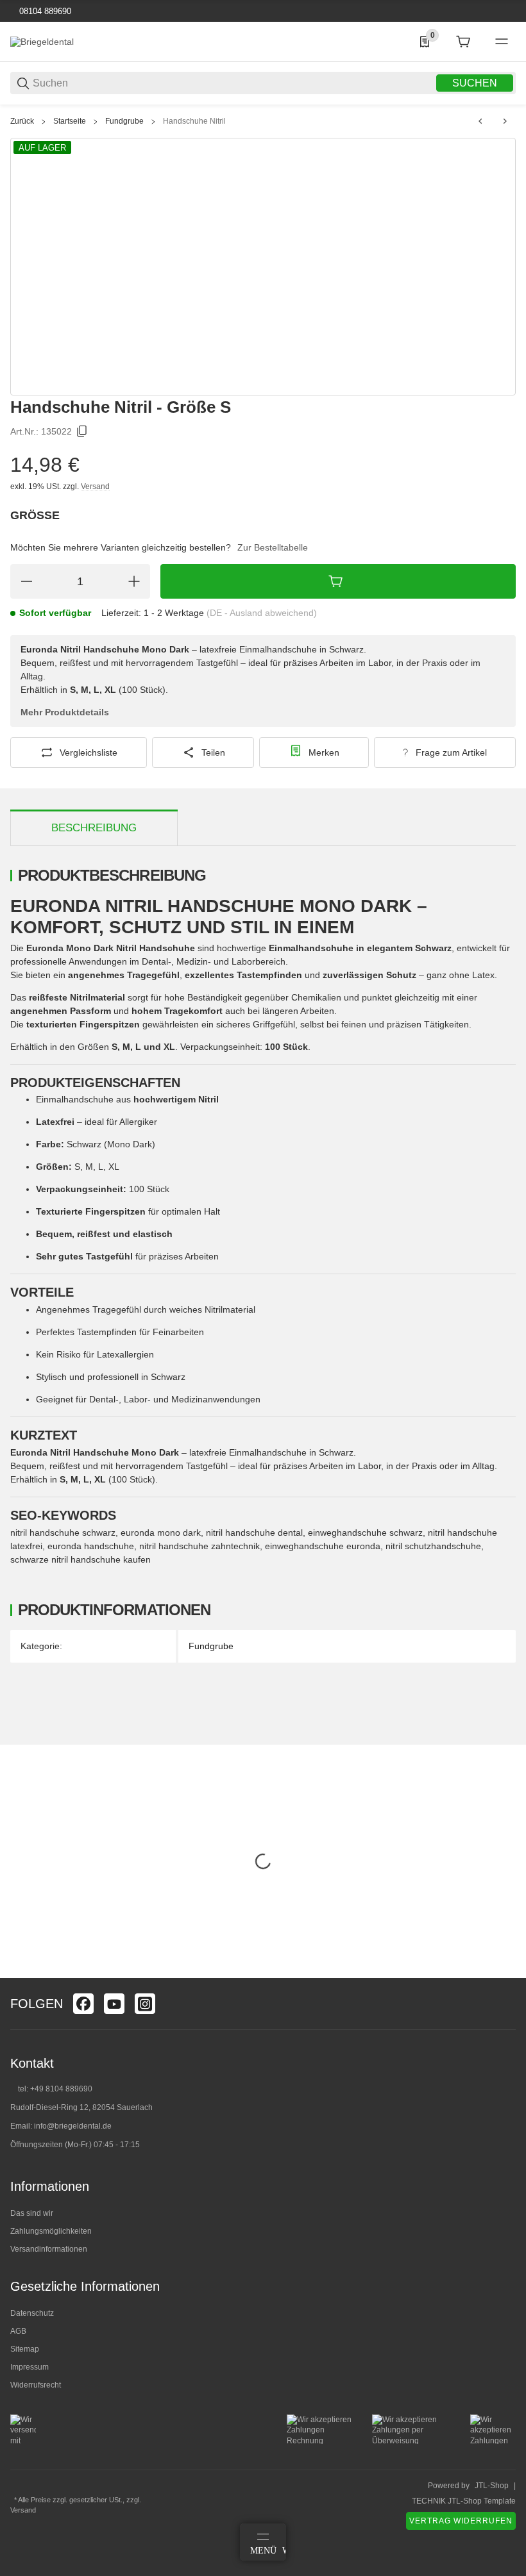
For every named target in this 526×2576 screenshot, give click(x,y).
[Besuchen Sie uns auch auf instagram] (145, 2004)
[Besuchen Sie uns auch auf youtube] (114, 2004)
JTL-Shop (492, 2486)
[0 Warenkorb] (463, 42)
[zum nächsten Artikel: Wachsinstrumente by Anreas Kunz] (505, 121)
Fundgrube (124, 121)
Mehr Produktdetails (65, 712)
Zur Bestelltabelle (273, 547)
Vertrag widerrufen (461, 2521)
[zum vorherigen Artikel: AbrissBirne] (480, 121)
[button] (505, 1973)
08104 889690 (44, 11)
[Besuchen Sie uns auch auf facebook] (83, 2004)
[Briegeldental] (42, 41)
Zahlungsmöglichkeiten (51, 2231)
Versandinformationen (49, 2249)
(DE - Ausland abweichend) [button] (262, 613)
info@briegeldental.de (73, 2126)
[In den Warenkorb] (338, 581)
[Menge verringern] (26, 581)
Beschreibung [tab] (94, 828)
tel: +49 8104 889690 (55, 2089)
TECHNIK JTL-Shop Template (464, 2501)
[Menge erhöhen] (134, 581)
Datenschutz (32, 2313)
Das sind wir (32, 2213)
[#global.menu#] (502, 42)
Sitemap (25, 2349)
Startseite (70, 121)
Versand (95, 486)
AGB (18, 2331)
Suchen (475, 83)
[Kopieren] (82, 431)
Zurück (22, 121)
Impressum (30, 2367)
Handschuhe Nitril (194, 121)
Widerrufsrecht (36, 2385)
